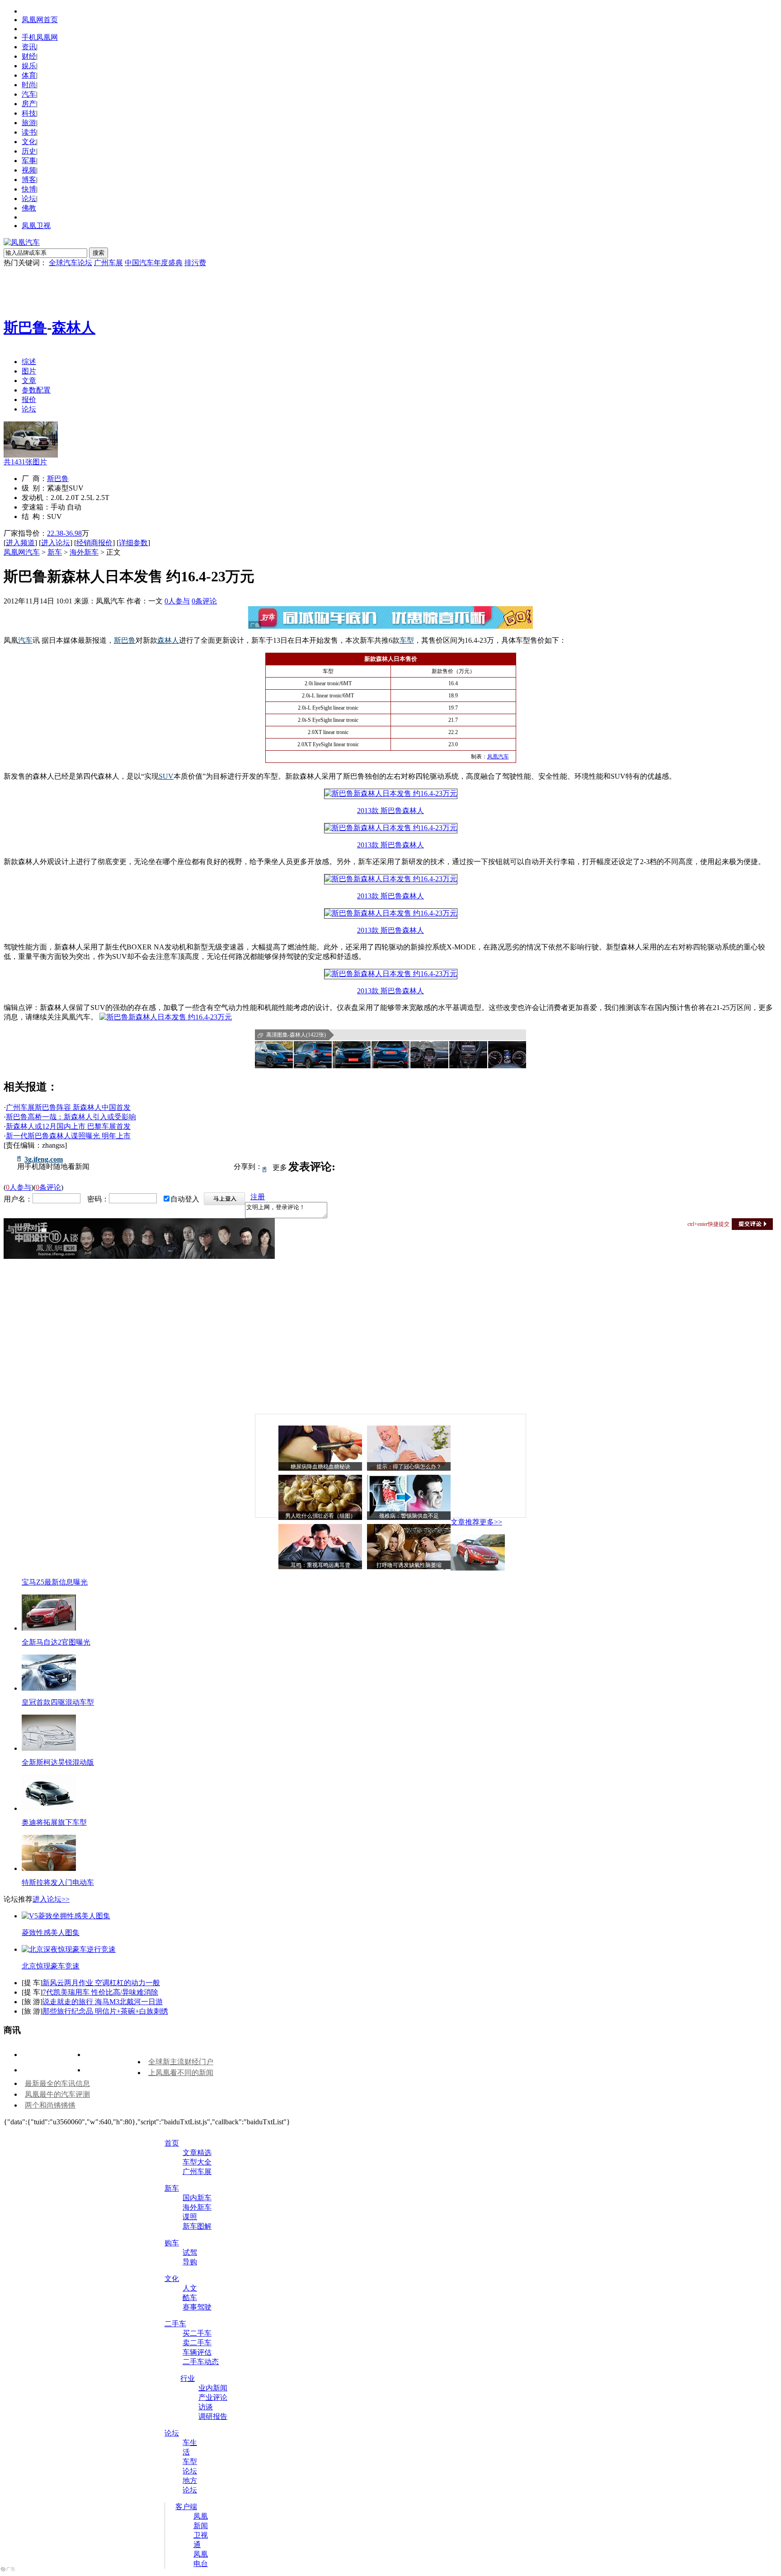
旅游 (29, 123)
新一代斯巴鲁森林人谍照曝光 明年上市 (68, 1136)
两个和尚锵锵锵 (50, 2105)
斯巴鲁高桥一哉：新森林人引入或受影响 (71, 1117)
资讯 (29, 47)
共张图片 (25, 462)
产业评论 (213, 2397)
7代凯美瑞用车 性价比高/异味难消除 (100, 1992)
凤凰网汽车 (22, 552)
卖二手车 (197, 2343)
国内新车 (197, 2198)
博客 (29, 180)
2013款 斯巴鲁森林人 (390, 811)
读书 (29, 132)
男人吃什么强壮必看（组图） (320, 1516)
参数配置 (36, 390)
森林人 (74, 327)
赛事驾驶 (197, 2307)
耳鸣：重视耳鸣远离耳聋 (320, 1565)
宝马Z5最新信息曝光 (55, 1582)
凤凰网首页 (40, 20)
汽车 (29, 94)
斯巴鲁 (25, 327)
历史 (29, 151)
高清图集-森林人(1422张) (296, 1035)
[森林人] (31, 455)
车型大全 (197, 2162)
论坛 (29, 199)
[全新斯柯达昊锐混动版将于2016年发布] (49, 1748)
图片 (29, 371)
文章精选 (197, 2153)
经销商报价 (94, 543)
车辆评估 (197, 2352)
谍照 (190, 2217)
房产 (29, 104)
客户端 (186, 2507)
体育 (29, 75)
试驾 (190, 2252)
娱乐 (29, 66)
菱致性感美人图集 (51, 1933)
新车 (55, 552)
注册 (258, 1197)
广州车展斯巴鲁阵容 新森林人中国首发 (68, 1107)
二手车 (175, 2324)
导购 (190, 2262)
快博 (29, 189)
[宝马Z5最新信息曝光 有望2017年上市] (478, 1568)
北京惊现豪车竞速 (51, 1966)
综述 (29, 362)
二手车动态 (201, 2362)
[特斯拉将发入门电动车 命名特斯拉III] (49, 1868)
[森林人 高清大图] (274, 1055)
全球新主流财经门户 (181, 2062)
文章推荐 (465, 1522)
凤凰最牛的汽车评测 (57, 2094)
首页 (172, 2143)
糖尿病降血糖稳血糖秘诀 (320, 1467)
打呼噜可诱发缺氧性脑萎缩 (409, 1565)
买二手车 (197, 2333)
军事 (29, 161)
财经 (29, 56)
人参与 (177, 601)
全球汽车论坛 (71, 263)
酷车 (190, 2298)
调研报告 (213, 2416)
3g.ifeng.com (44, 1159)
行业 (188, 2378)
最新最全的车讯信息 (57, 2083)
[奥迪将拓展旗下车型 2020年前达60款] (49, 1808)
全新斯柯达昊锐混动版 (58, 1762)
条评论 (204, 601)
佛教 (29, 208)
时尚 (29, 85)
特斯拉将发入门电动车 (58, 1882)
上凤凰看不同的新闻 (181, 2073)
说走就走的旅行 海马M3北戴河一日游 (103, 2002)
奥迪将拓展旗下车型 (54, 1822)
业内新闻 (213, 2388)
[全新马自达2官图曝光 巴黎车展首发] (49, 1628)
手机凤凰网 (40, 37)
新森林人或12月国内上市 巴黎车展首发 (68, 1126)
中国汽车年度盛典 (154, 263)
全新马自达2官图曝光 (56, 1642)
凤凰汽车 (498, 757)
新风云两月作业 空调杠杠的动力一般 (101, 1983)
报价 (29, 400)
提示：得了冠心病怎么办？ (409, 1467)
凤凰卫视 (36, 226)
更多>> (491, 1522)
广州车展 (108, 263)
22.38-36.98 (64, 533)
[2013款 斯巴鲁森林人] (391, 793)
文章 (29, 381)
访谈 (206, 2407)
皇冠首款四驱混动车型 (58, 1702)
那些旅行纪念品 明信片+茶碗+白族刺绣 (105, 2011)
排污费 (195, 263)
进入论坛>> (51, 1899)
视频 (29, 170)
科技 (29, 113)
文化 (29, 142)
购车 (172, 2243)
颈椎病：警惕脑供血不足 (409, 1516)
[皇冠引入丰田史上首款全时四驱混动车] (49, 1688)
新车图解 (197, 2226)
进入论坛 (56, 543)
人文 (190, 2288)
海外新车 (84, 552)
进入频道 (20, 543)
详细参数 (133, 543)
